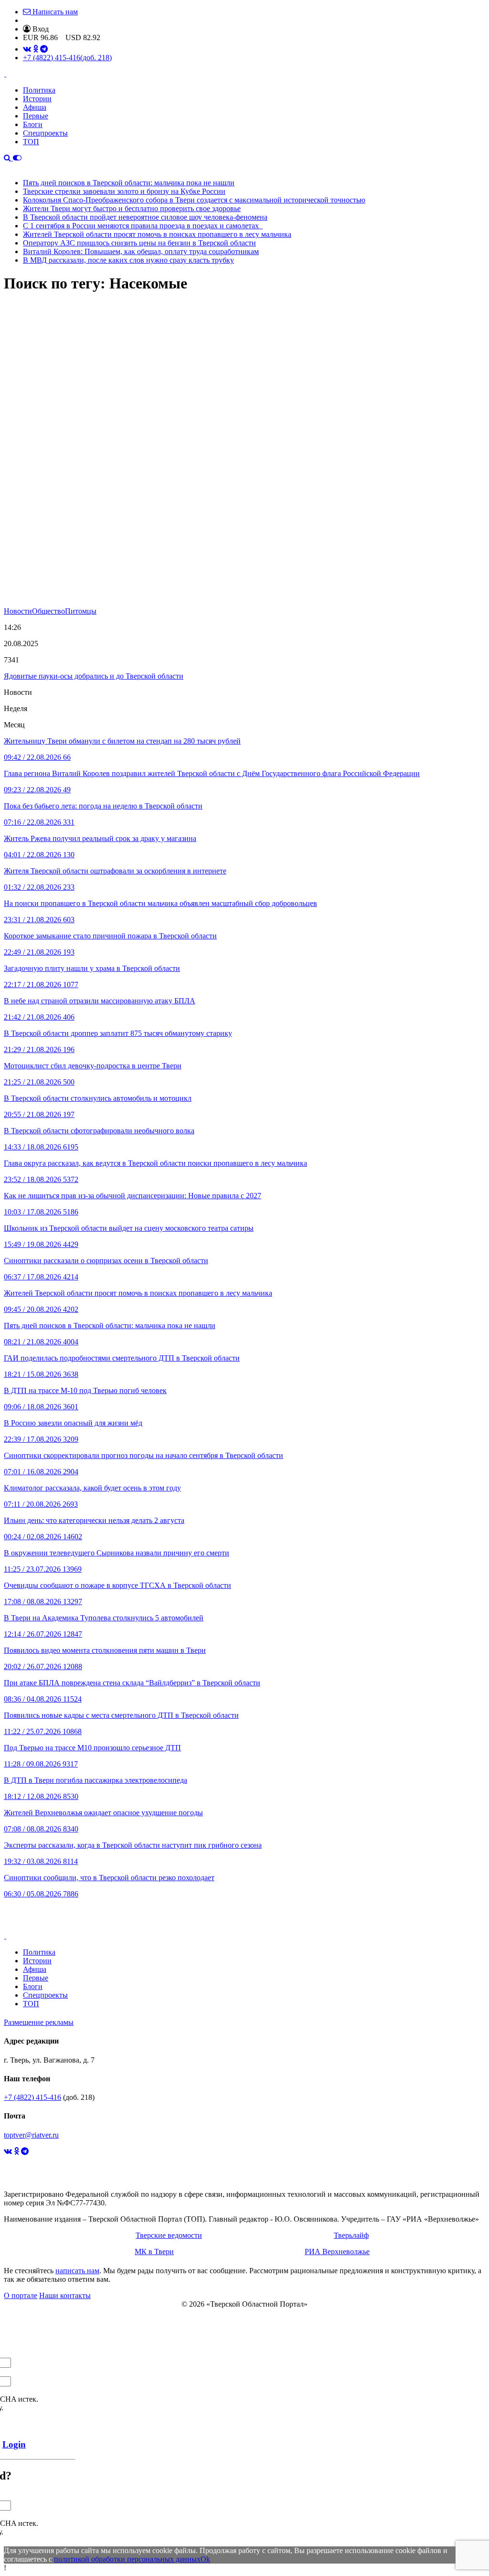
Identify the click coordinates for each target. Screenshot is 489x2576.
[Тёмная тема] (17, 158)
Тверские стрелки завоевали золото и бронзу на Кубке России (124, 191)
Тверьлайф (351, 2235)
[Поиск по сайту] (8, 158)
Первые (36, 116)
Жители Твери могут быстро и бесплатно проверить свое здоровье (132, 208)
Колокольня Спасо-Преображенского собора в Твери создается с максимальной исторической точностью (194, 200)
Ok (205, 2559)
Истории (37, 99)
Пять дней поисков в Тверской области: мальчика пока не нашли (129, 183)
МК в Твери (154, 2251)
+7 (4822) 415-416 (67, 58)
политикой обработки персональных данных (127, 2559)
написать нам (77, 2271)
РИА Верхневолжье (337, 2251)
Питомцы (81, 611)
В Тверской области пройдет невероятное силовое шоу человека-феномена (145, 217)
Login (14, 2444)
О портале (21, 2295)
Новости (18, 611)
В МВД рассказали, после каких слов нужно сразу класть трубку (128, 260)
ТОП (31, 142)
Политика (39, 90)
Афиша (35, 107)
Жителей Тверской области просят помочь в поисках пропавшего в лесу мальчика (157, 234)
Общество (48, 611)
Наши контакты (65, 2295)
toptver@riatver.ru (31, 2135)
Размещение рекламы (39, 2022)
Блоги (33, 124)
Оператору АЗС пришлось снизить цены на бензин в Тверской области (139, 243)
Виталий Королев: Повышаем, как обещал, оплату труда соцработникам (141, 251)
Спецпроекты (45, 133)
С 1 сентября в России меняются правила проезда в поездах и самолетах (143, 226)
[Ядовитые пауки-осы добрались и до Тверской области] (244, 455)
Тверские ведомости (169, 2235)
